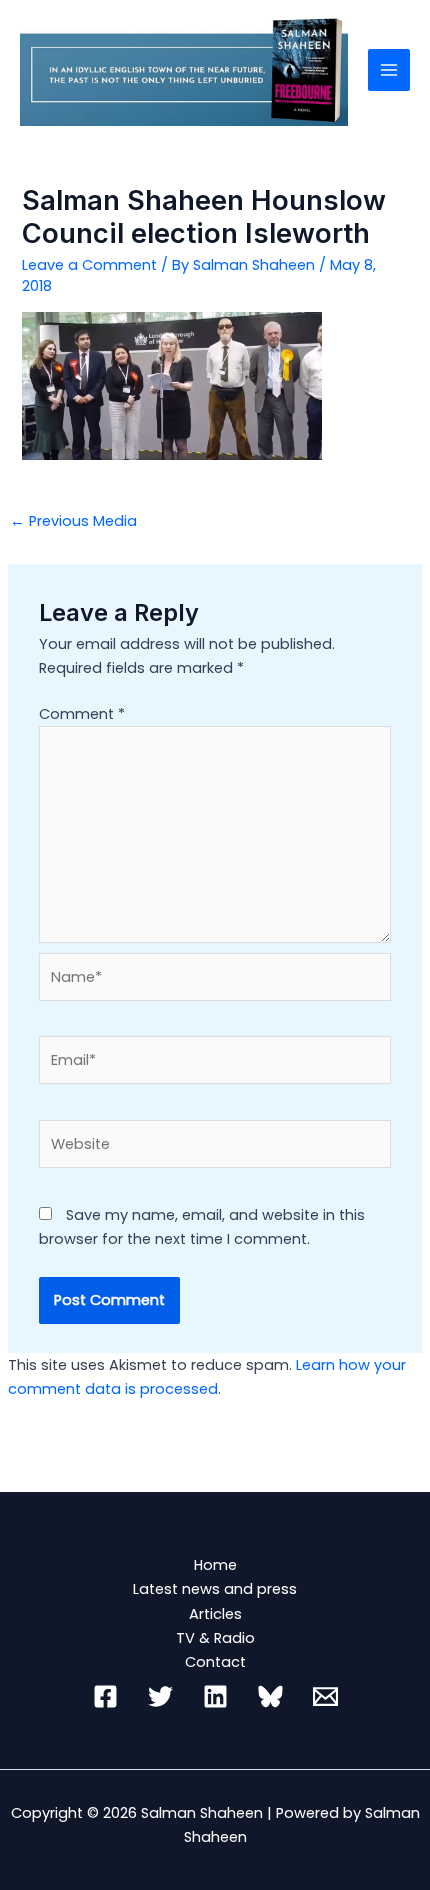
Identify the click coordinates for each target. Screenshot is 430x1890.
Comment (82, 714)
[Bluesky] (270, 1696)
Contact (215, 1662)
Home (215, 1565)
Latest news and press (215, 1589)
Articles (215, 1614)
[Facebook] (105, 1696)
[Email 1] (325, 1696)
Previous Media (73, 521)
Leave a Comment (89, 265)
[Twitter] (160, 1696)
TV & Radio (215, 1638)
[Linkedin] (215, 1696)
